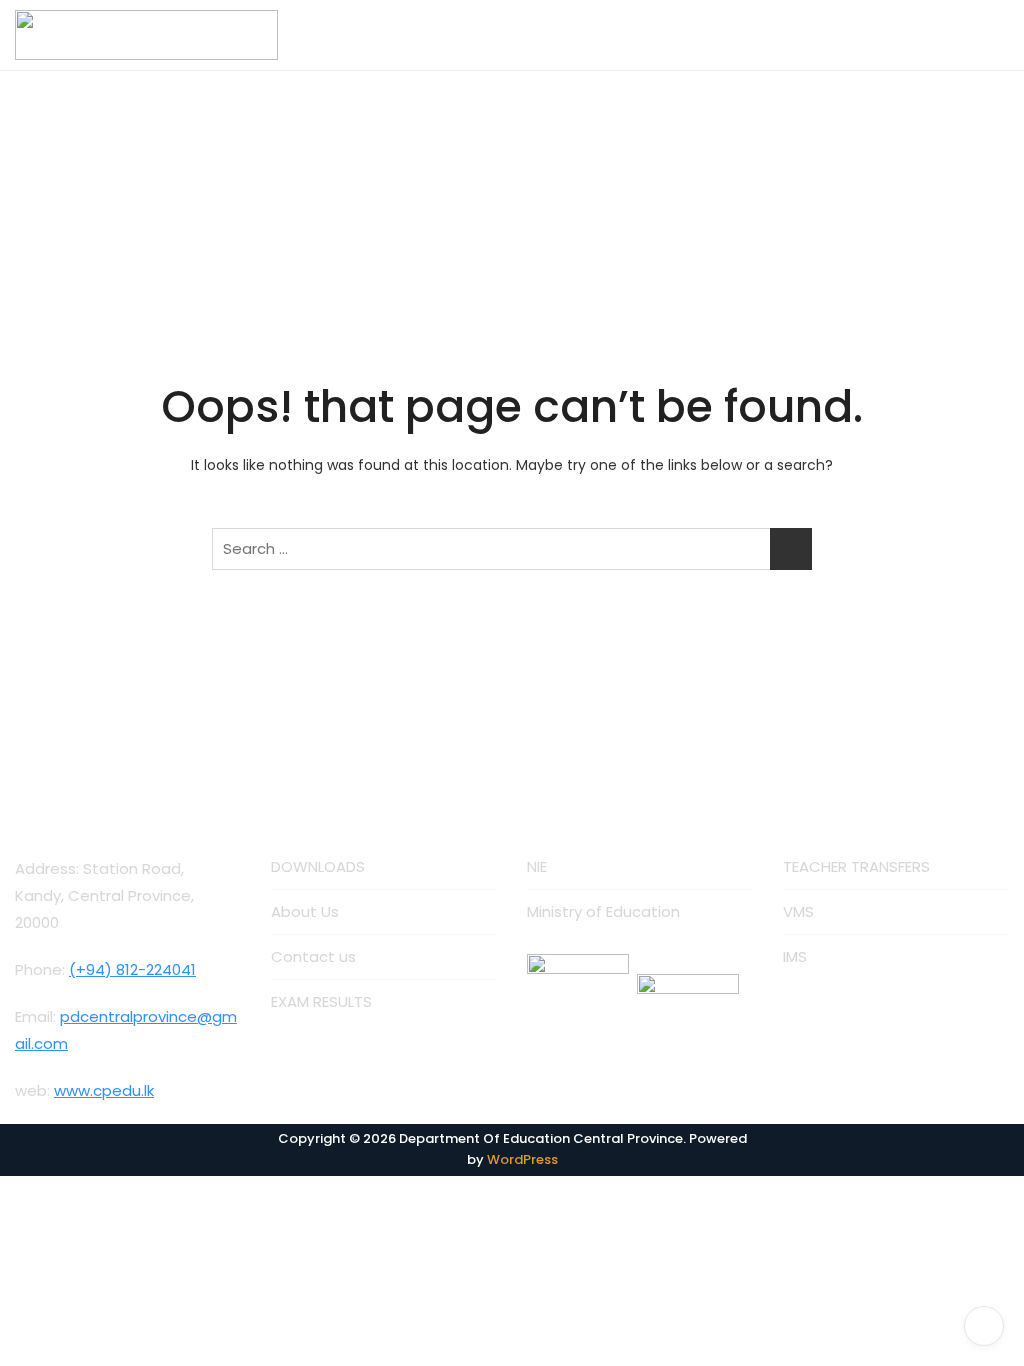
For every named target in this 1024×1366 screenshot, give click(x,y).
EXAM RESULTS (321, 1001)
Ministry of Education (603, 911)
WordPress (522, 1159)
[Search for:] (512, 549)
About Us (305, 911)
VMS (798, 911)
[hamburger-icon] (986, 35)
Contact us (313, 956)
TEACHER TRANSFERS (856, 866)
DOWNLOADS (318, 866)
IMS (795, 956)
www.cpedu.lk (104, 1090)
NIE (537, 866)
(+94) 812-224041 (132, 969)
